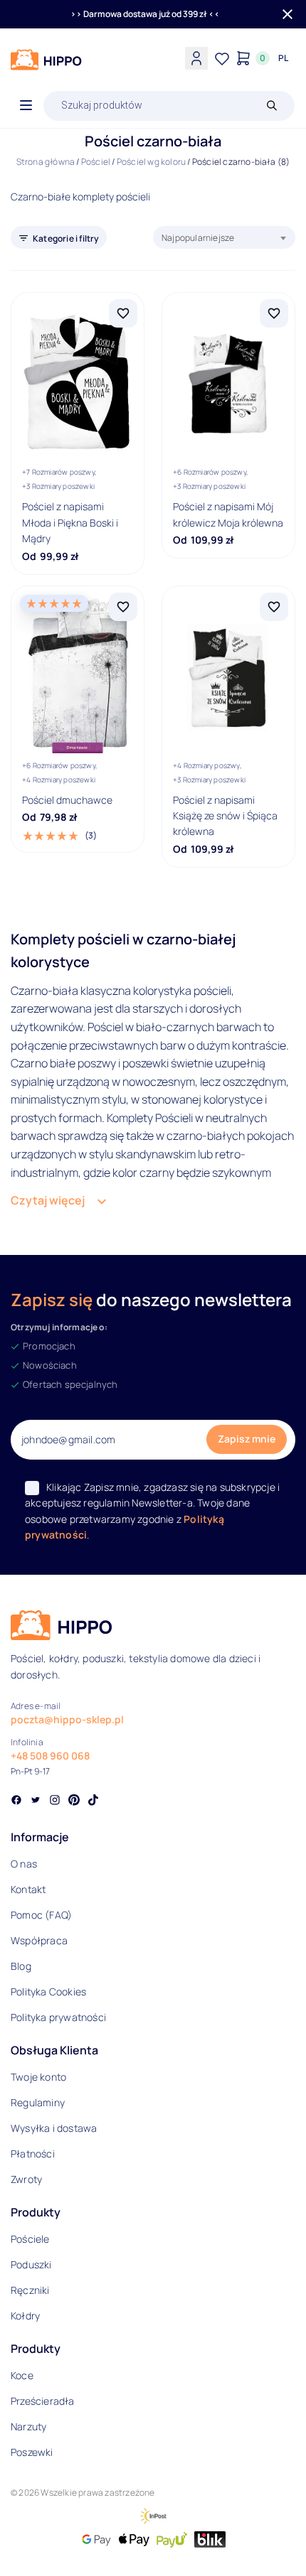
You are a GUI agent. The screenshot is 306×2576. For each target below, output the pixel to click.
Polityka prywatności (58, 2017)
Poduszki (31, 2264)
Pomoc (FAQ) (41, 1915)
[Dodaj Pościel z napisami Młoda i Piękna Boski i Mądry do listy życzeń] (123, 313)
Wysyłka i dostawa (54, 2128)
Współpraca (39, 1940)
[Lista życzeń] (222, 58)
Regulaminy (38, 2102)
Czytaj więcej (48, 1200)
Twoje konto (38, 2077)
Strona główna (46, 162)
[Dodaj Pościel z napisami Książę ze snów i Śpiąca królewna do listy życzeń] (274, 607)
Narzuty (28, 2426)
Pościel (96, 162)
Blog (21, 1966)
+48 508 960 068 (50, 1756)
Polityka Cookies (48, 1992)
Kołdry (25, 2316)
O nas (24, 1864)
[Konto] (196, 58)
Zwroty (26, 2179)
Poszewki (32, 2452)
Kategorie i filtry (66, 238)
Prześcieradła (43, 2401)
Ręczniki (30, 2290)
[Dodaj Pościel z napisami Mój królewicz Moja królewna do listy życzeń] (274, 313)
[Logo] (46, 60)
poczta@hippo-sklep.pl (67, 1719)
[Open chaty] (266, 2539)
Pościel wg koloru (151, 162)
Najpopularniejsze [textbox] (198, 238)
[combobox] (224, 237)
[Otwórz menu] (26, 106)
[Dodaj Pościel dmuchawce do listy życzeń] (123, 607)
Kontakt (28, 1889)
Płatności (33, 2154)
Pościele (30, 2239)
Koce (22, 2375)
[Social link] (16, 1801)
